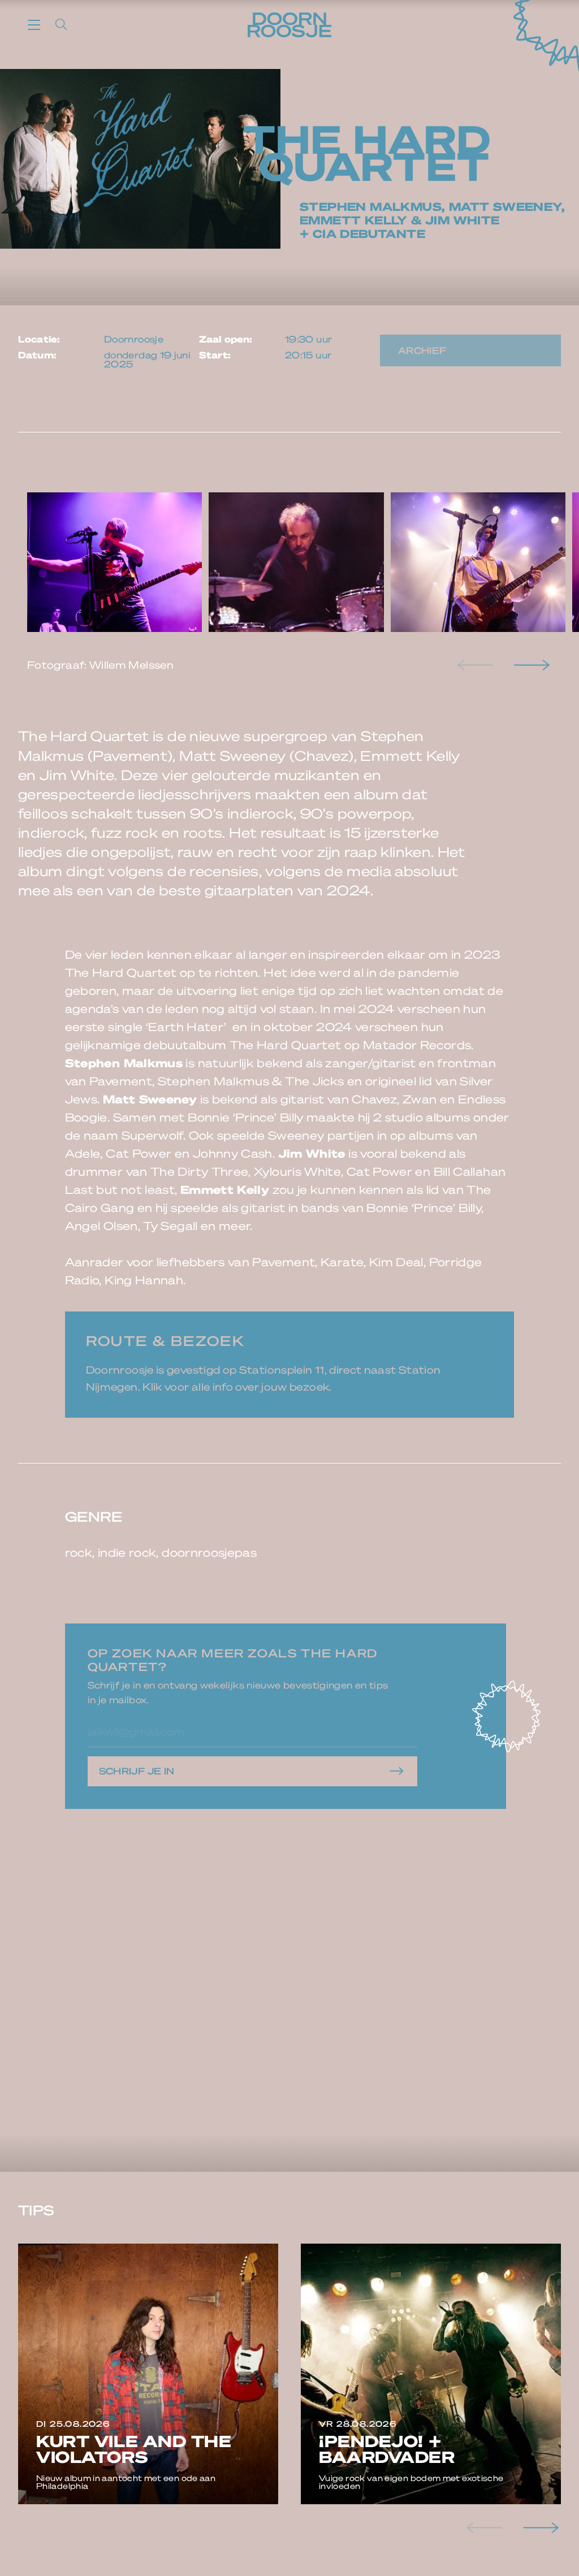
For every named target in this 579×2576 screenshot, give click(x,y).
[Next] (530, 665)
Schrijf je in (137, 1771)
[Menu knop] (34, 24)
